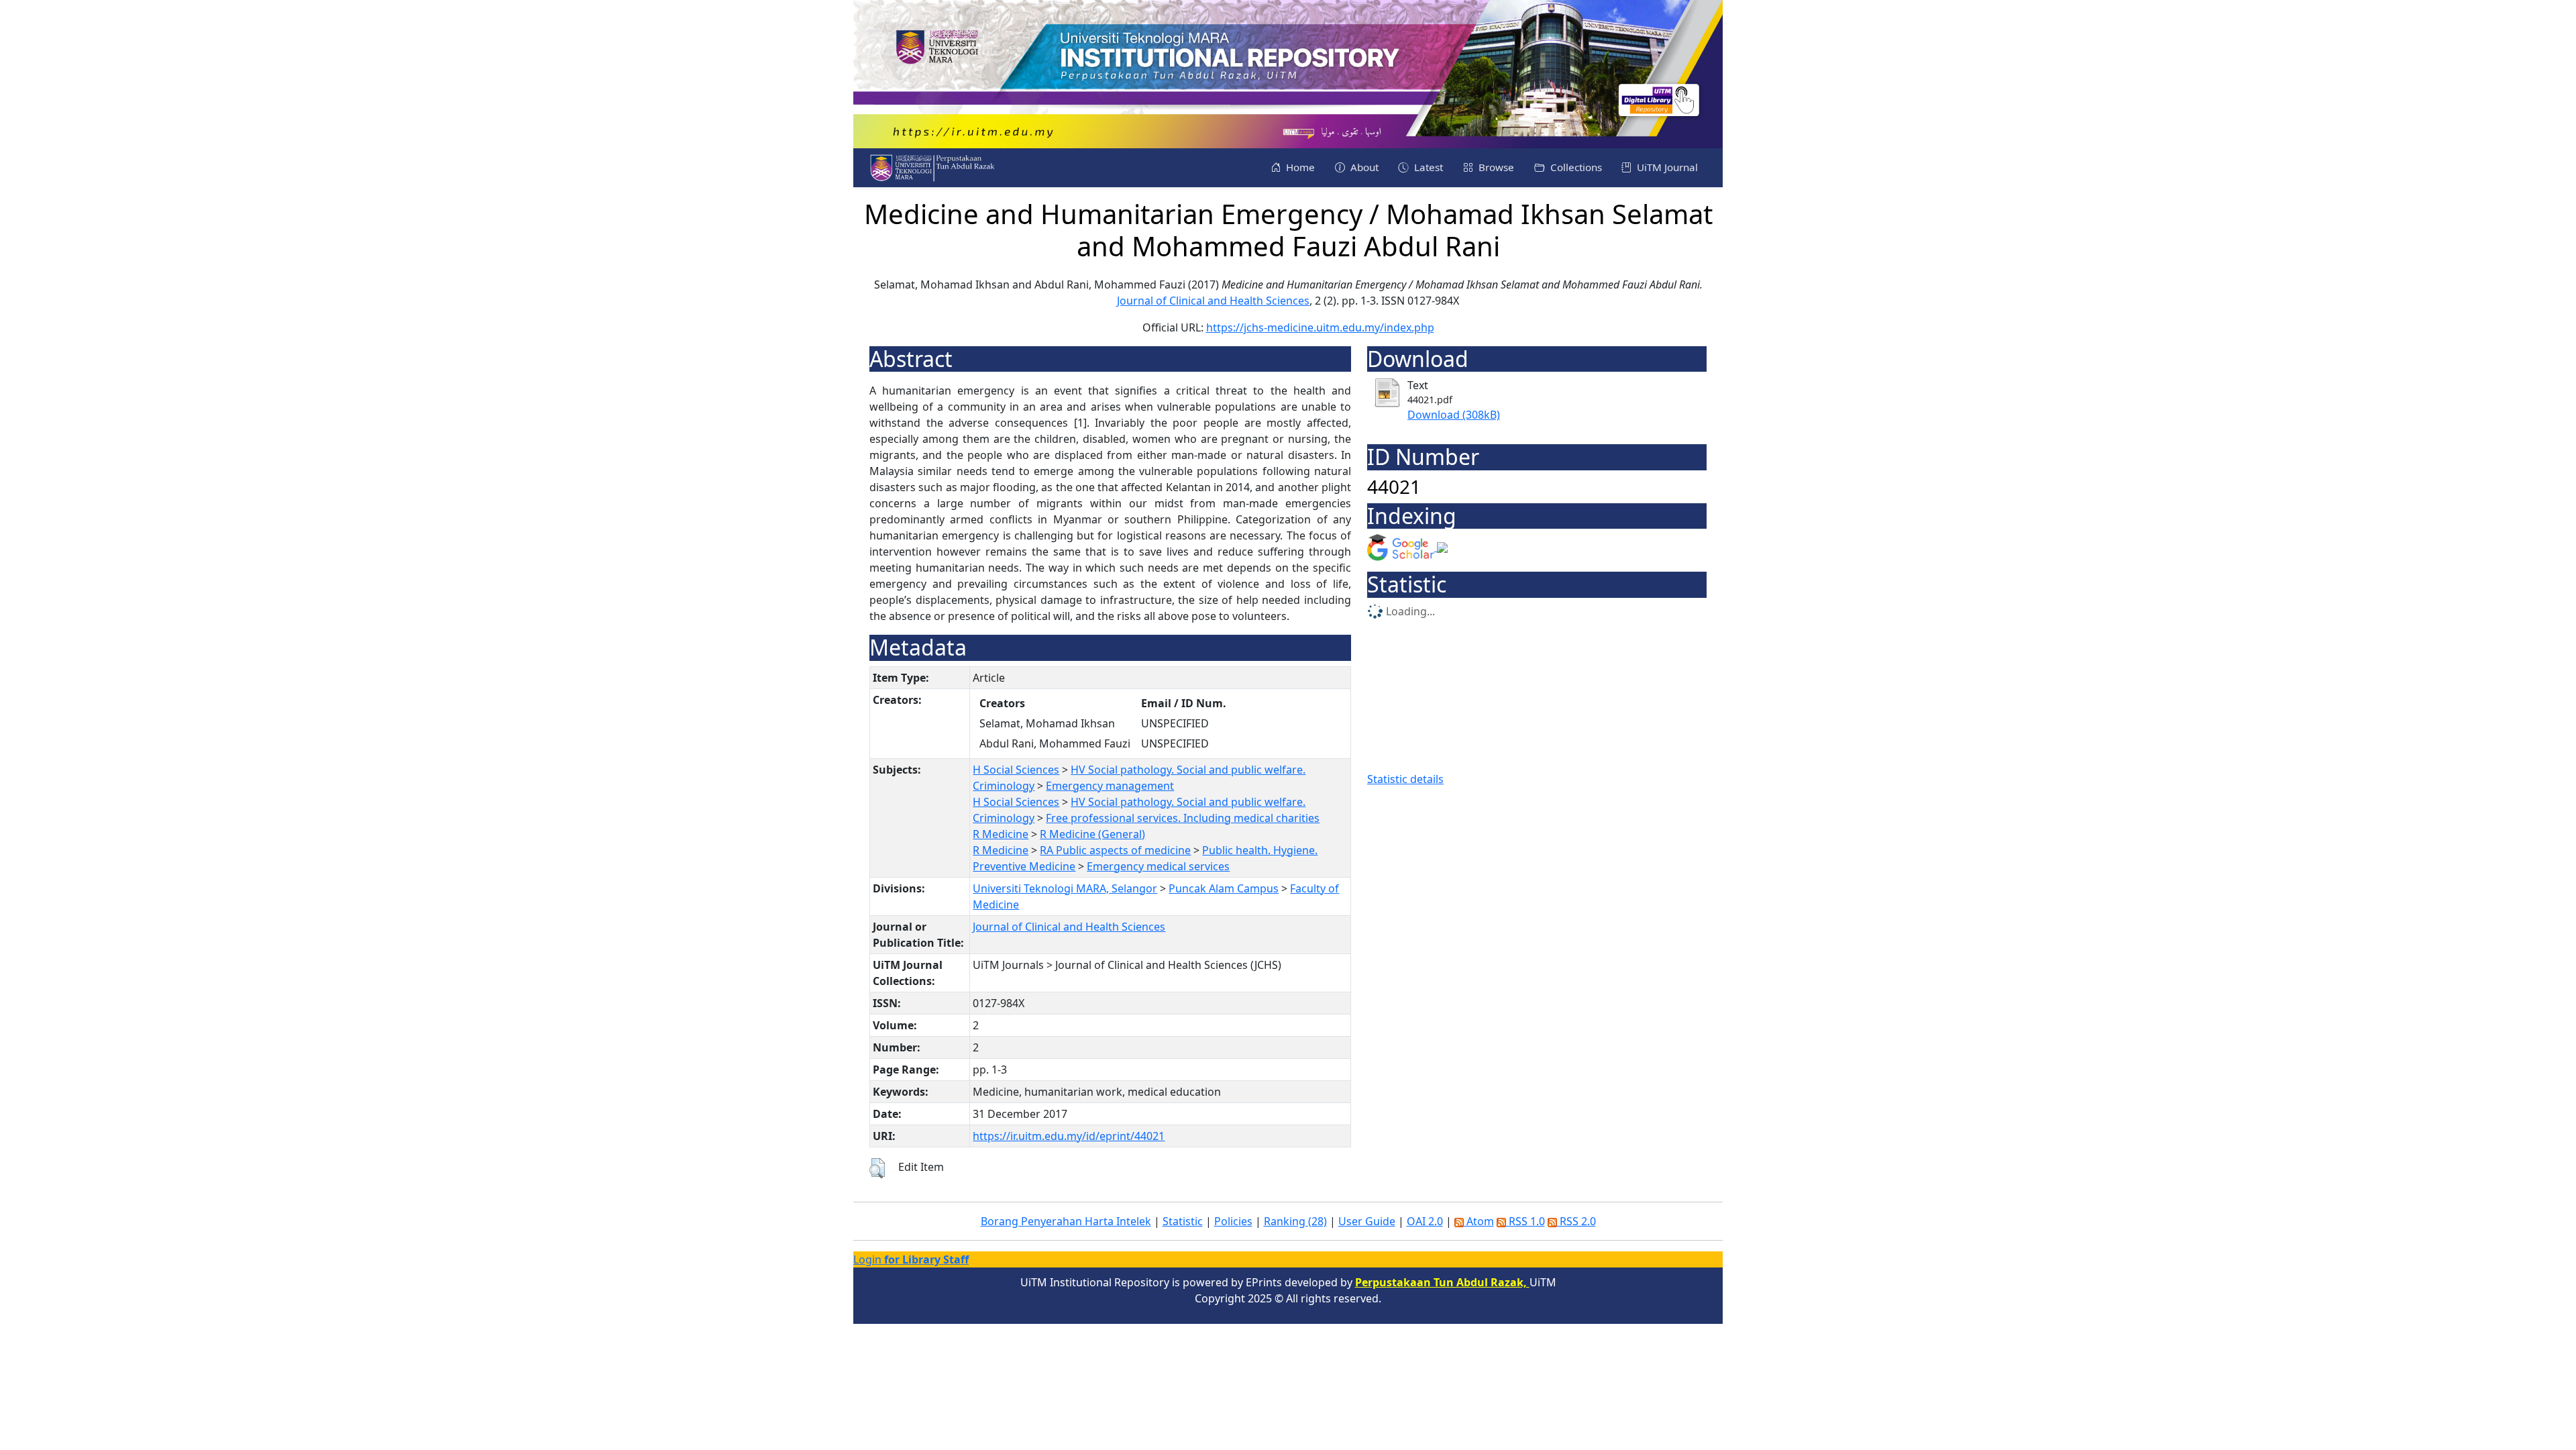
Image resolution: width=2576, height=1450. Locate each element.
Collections (1575, 167)
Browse (1495, 167)
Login (911, 1259)
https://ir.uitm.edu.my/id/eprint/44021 (1069, 1136)
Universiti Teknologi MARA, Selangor (1065, 888)
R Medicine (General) (1092, 834)
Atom (1479, 1221)
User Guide (1367, 1221)
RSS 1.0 (1525, 1221)
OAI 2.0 (1425, 1221)
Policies (1233, 1221)
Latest (1427, 167)
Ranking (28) (1295, 1221)
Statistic (1183, 1221)
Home (1299, 167)
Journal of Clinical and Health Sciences (1213, 301)
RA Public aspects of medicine (1115, 850)
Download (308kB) (1454, 415)
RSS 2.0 (1576, 1221)
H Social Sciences (1016, 770)
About (1363, 167)
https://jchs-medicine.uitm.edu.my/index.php (1320, 327)
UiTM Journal (1666, 167)
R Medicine (1001, 834)
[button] (877, 1168)
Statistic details (1405, 779)
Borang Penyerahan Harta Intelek (1066, 1221)
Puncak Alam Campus (1224, 888)
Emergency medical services (1158, 866)
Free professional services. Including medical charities (1183, 818)
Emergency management (1110, 786)
